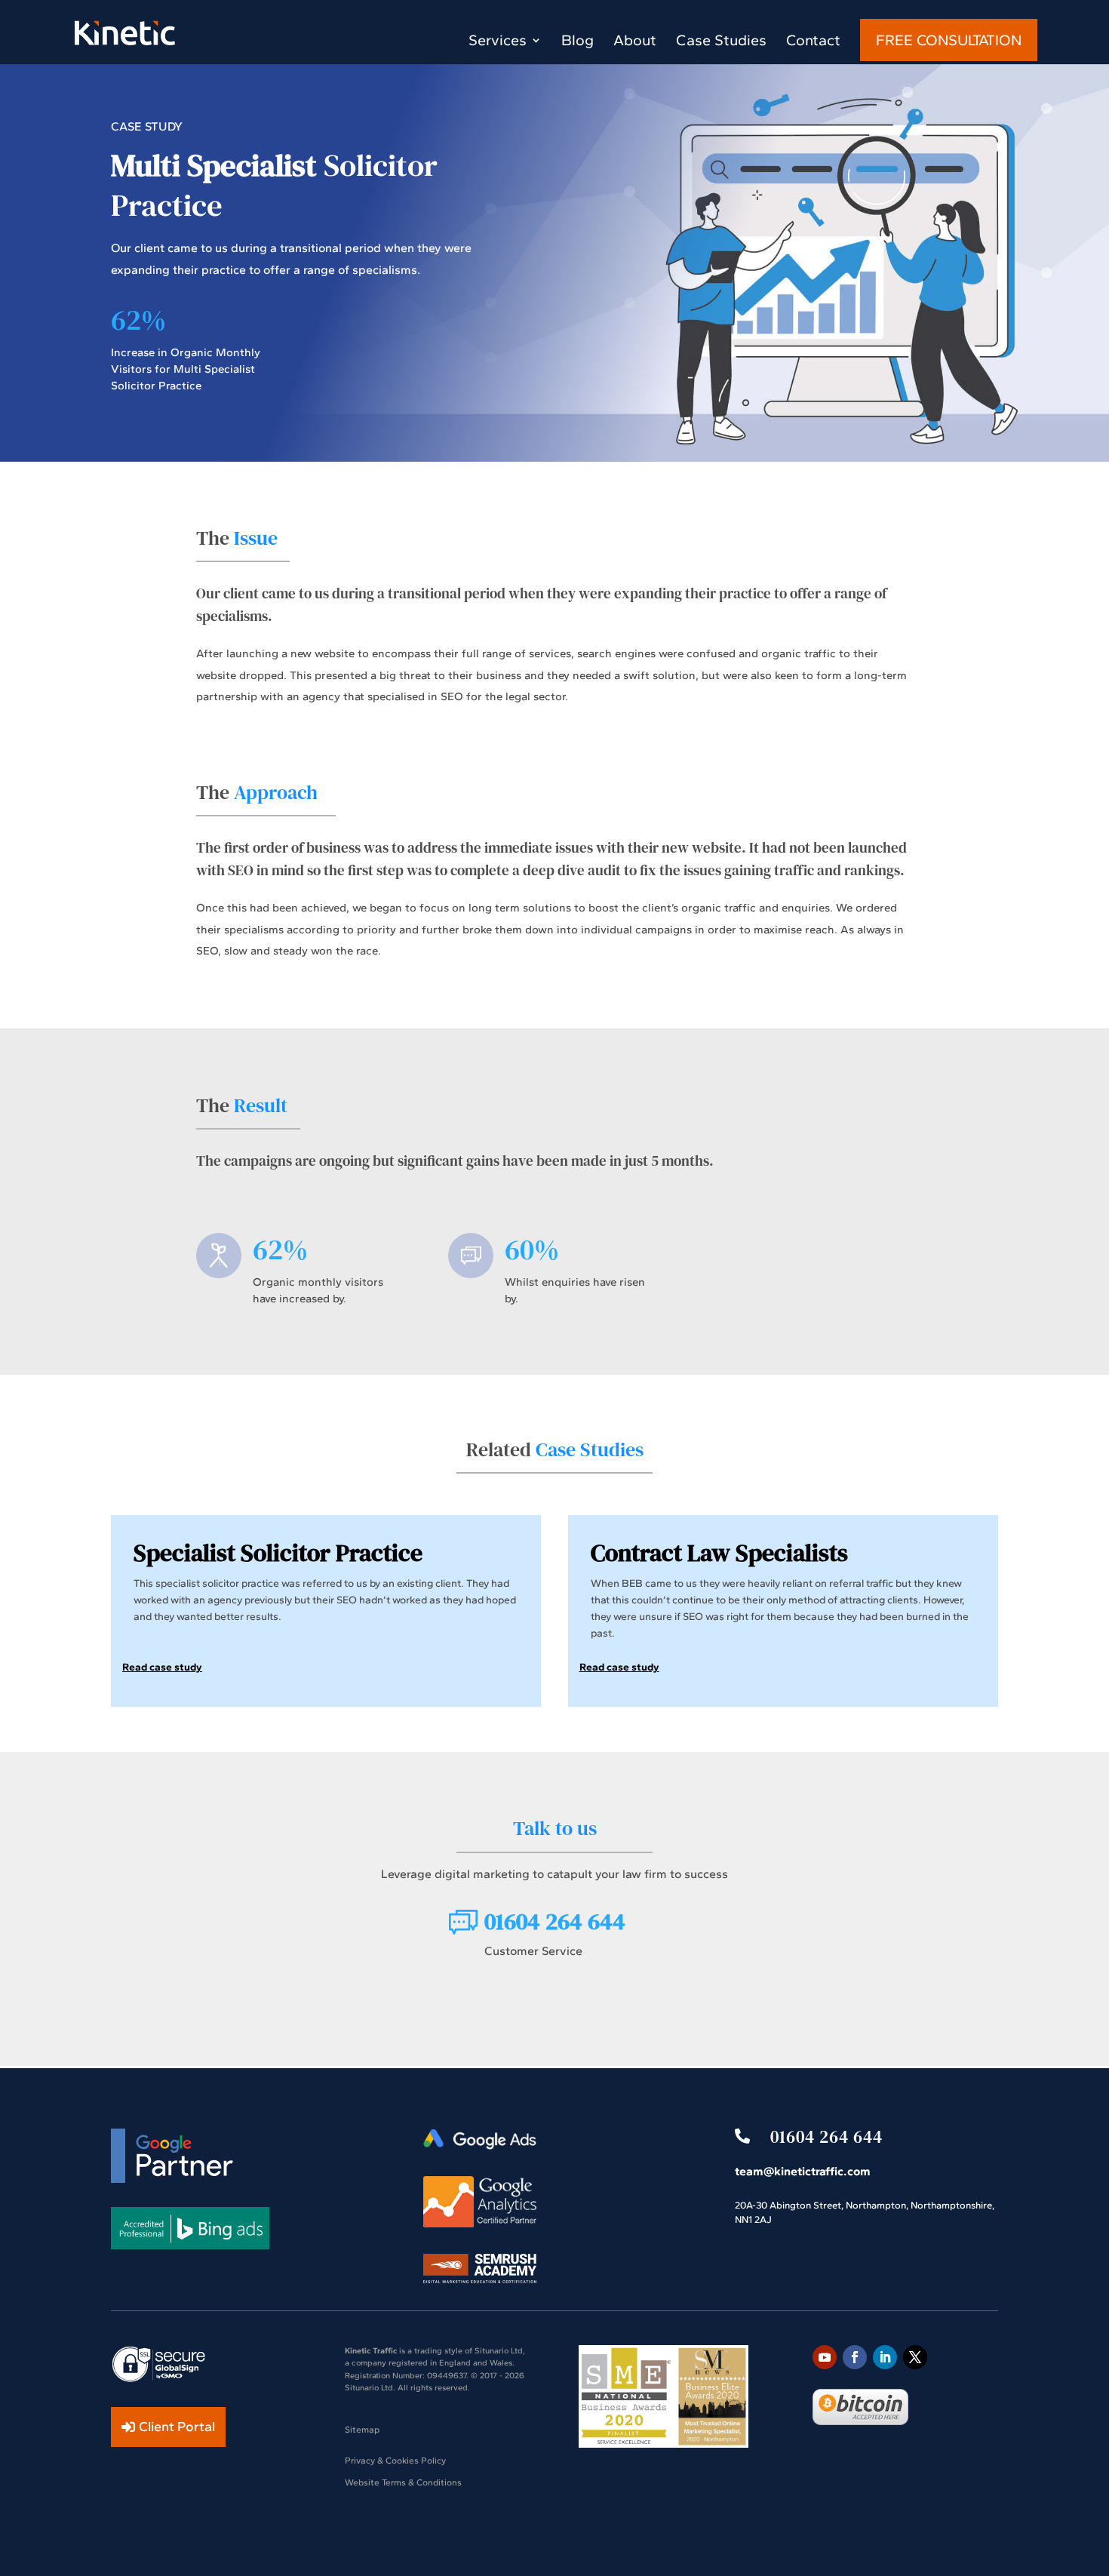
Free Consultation (949, 40)
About (635, 42)
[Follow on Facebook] (855, 2357)
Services (498, 42)
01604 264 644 (826, 2137)
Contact (813, 42)
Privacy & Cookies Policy (395, 2461)
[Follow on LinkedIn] (885, 2357)
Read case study (162, 1667)
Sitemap (362, 2430)
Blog (578, 42)
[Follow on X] (915, 2357)
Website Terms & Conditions (403, 2482)
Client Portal (177, 2427)
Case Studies (721, 42)
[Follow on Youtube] (825, 2357)
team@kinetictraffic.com (803, 2171)
